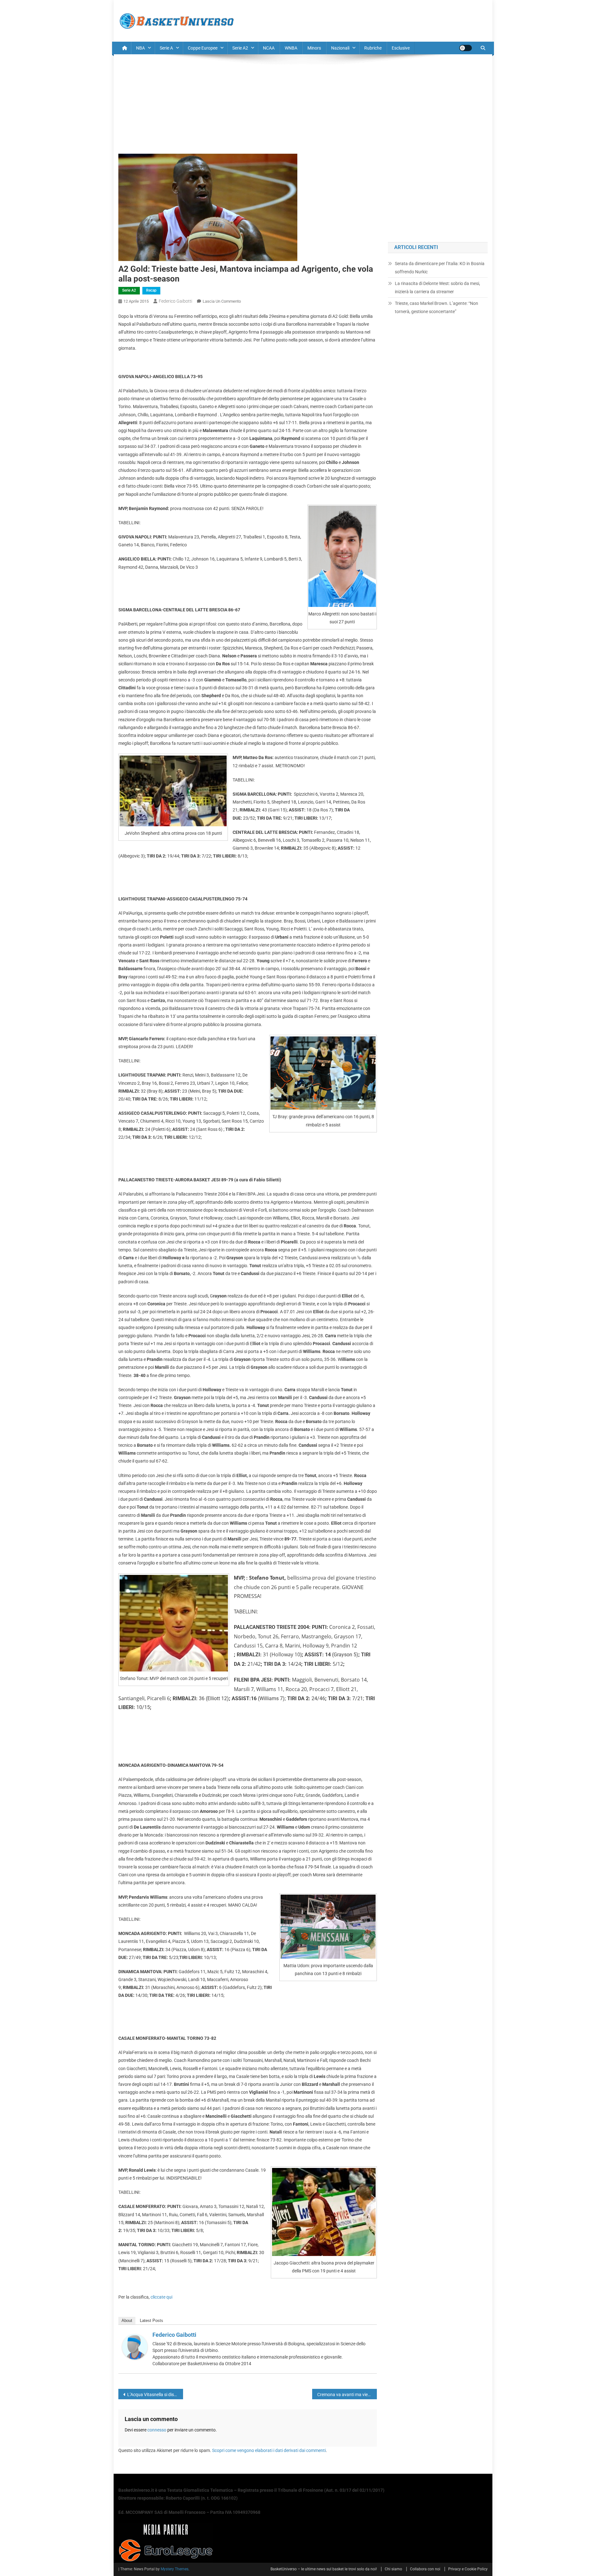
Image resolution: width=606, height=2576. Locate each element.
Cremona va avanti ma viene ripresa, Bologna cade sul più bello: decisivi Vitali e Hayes (347, 2395)
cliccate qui (161, 2297)
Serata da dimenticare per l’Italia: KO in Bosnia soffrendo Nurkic (440, 268)
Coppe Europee (203, 48)
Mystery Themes (175, 2569)
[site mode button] (466, 48)
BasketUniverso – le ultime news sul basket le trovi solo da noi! (324, 2569)
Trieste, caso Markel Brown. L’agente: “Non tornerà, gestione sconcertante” (437, 307)
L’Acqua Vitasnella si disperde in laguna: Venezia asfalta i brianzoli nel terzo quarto (155, 2395)
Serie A (166, 48)
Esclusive (401, 48)
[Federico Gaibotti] (135, 2347)
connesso (157, 2430)
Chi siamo (393, 2569)
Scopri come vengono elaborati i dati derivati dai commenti (269, 2450)
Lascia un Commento (222, 301)
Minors (314, 48)
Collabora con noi (425, 2569)
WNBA (291, 48)
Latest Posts (151, 2321)
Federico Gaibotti (175, 301)
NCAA (269, 48)
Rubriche (373, 48)
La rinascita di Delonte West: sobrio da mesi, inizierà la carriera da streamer (437, 288)
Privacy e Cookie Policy (468, 2569)
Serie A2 (240, 48)
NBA (140, 48)
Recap (151, 290)
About (127, 2321)
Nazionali (340, 48)
